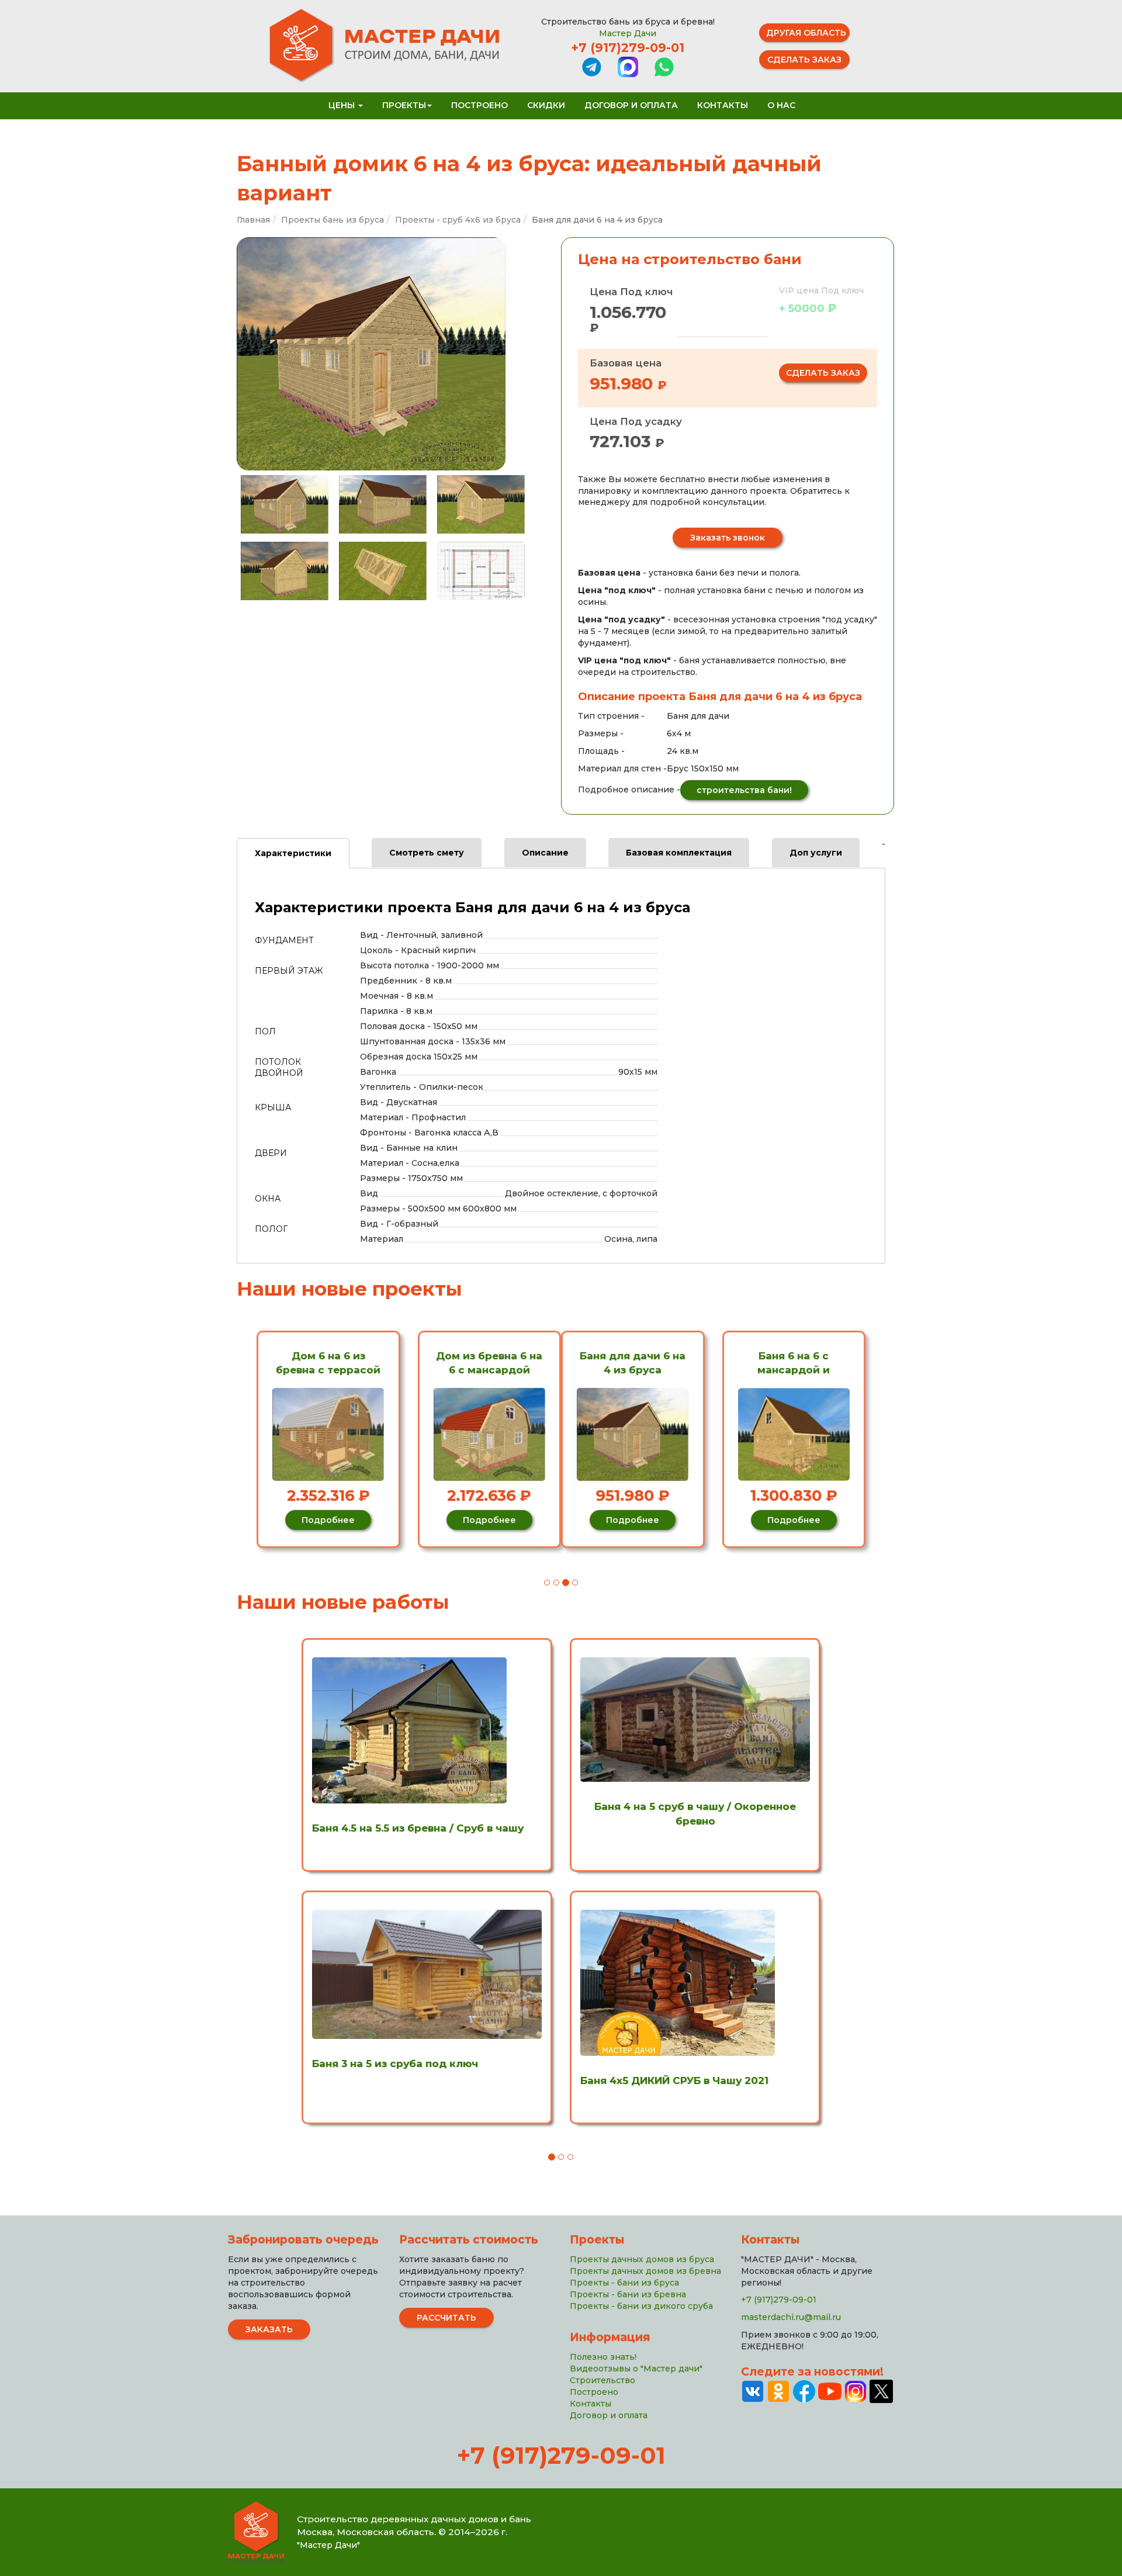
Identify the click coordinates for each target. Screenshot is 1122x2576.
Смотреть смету (427, 853)
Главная (253, 220)
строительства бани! (744, 790)
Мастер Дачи (628, 33)
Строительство (602, 2380)
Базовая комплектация (679, 853)
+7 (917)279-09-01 (628, 48)
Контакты (723, 105)
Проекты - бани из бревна (628, 2294)
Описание (545, 853)
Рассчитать (446, 2318)
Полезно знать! (603, 2357)
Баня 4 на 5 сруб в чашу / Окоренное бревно (695, 1813)
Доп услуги (816, 853)
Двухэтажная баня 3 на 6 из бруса (802, 1363)
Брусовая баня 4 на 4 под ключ (641, 1363)
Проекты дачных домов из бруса (642, 2259)
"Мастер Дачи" (328, 2545)
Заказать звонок (728, 538)
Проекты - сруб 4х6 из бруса (458, 220)
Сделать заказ (804, 60)
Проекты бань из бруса (333, 220)
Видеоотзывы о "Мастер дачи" (636, 2369)
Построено (479, 105)
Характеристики (293, 853)
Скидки (546, 105)
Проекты (404, 105)
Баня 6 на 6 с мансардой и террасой (480, 1364)
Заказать (269, 2329)
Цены (343, 105)
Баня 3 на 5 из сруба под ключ (395, 2063)
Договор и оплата (631, 105)
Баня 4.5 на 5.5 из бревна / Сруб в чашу (418, 1828)
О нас (781, 105)
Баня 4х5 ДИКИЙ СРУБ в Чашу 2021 (674, 2080)
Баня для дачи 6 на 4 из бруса (319, 1363)
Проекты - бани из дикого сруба (641, 2306)
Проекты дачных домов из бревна (645, 2271)
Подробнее (319, 1520)
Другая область (806, 33)
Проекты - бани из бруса (624, 2283)
